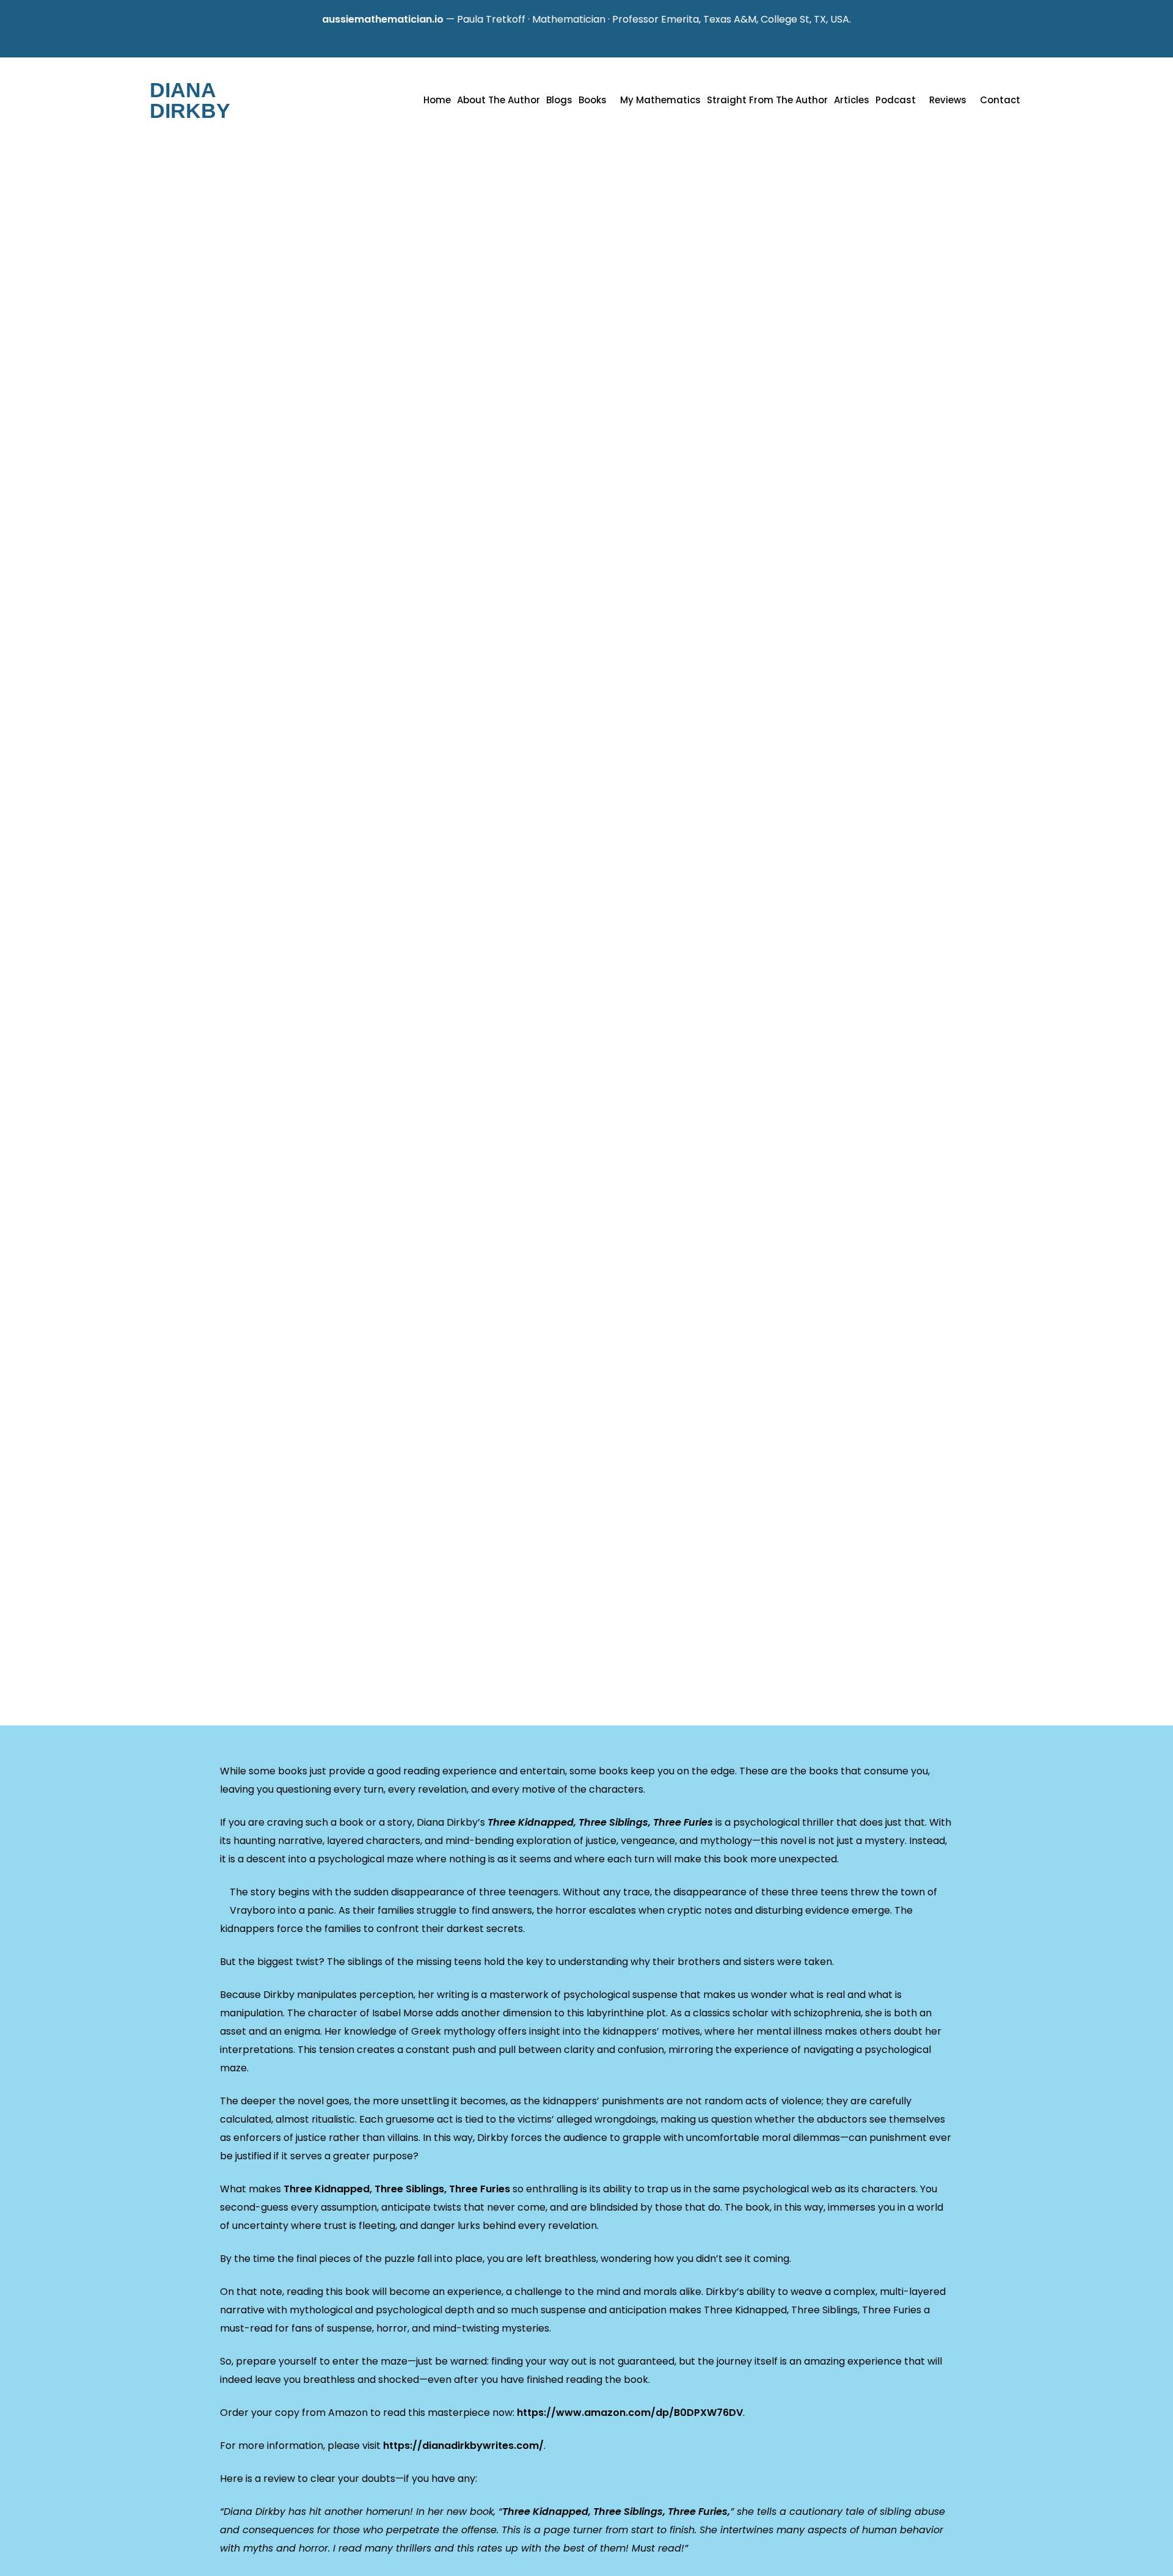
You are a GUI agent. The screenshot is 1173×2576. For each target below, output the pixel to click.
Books (593, 100)
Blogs (559, 100)
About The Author (499, 100)
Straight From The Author (767, 100)
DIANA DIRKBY (190, 100)
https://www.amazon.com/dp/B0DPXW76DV (630, 2413)
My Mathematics (660, 100)
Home (437, 100)
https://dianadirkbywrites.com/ (463, 2446)
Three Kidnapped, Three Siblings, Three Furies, (616, 2512)
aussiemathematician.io (331, 19)
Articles (852, 100)
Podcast (896, 100)
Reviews (948, 100)
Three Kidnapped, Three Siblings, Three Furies (601, 1822)
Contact (1000, 100)
